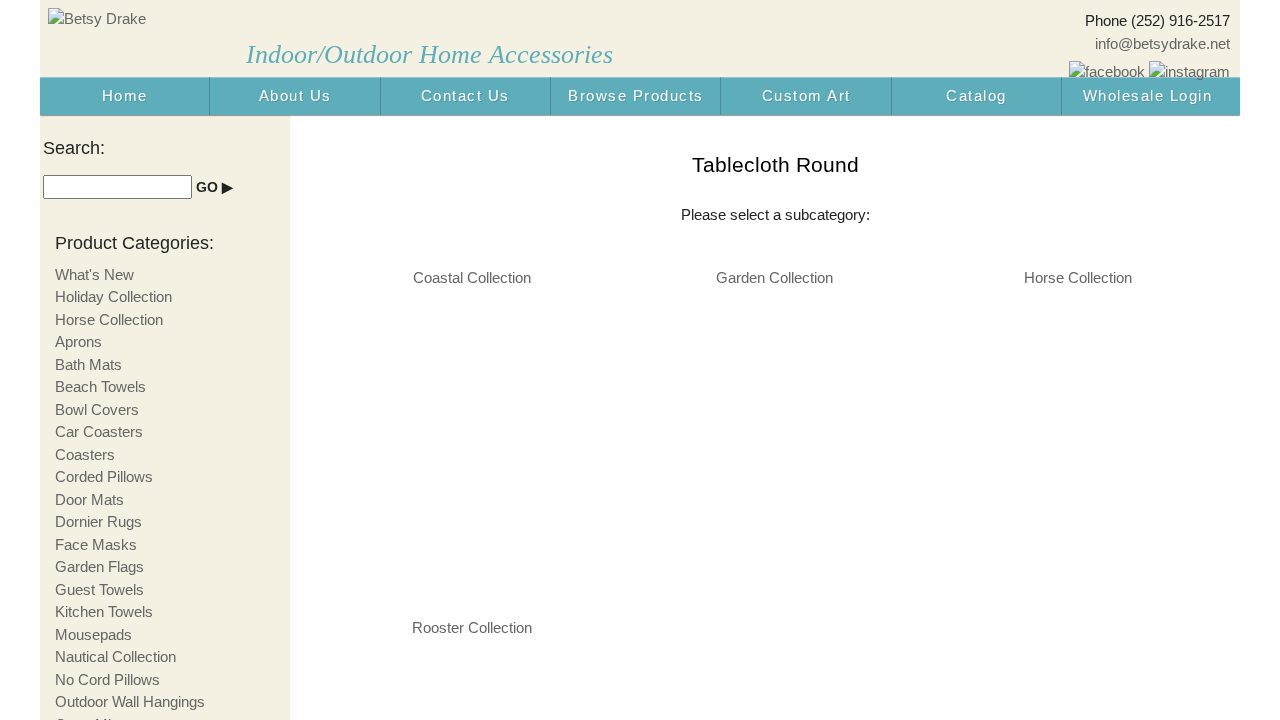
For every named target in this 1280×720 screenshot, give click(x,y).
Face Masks (96, 544)
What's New (94, 274)
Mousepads (93, 634)
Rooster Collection (472, 627)
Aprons (78, 341)
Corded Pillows (104, 476)
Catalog (976, 95)
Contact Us (465, 95)
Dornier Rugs (98, 521)
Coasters (85, 454)
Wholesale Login (1148, 95)
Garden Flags (99, 566)
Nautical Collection (115, 656)
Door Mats (89, 499)
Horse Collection (1078, 277)
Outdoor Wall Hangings (130, 701)
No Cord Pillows (107, 679)
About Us (295, 95)
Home (125, 95)
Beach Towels (100, 386)
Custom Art (806, 95)
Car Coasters (99, 431)
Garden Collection (774, 277)
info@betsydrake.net (1162, 43)
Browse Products (636, 95)
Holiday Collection (113, 296)
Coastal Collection (472, 277)
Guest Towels (99, 589)
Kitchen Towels (104, 611)
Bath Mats (88, 364)
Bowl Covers (97, 409)
